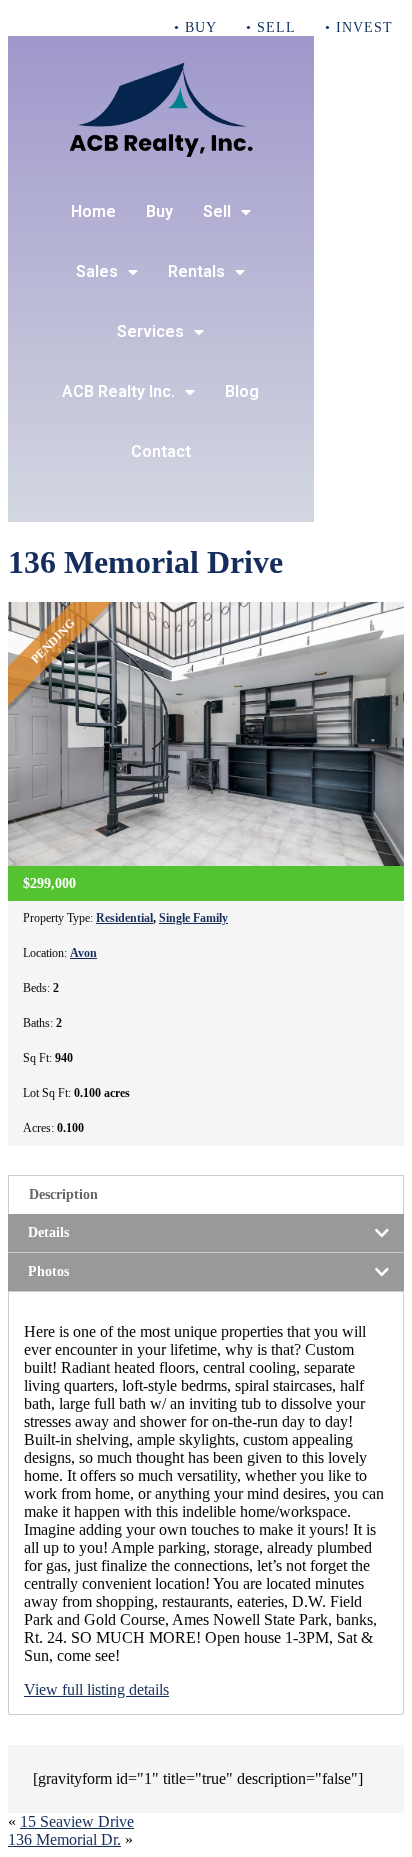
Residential (124, 918)
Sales (97, 271)
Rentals (196, 271)
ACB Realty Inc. (118, 391)
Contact (161, 451)
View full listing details (96, 1689)
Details (48, 1232)
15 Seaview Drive (77, 1821)
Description (63, 1194)
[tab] (206, 1194)
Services (150, 331)
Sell (217, 211)
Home (93, 211)
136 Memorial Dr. (64, 1839)
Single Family (193, 918)
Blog (242, 391)
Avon (83, 953)
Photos (48, 1271)
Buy (159, 211)
